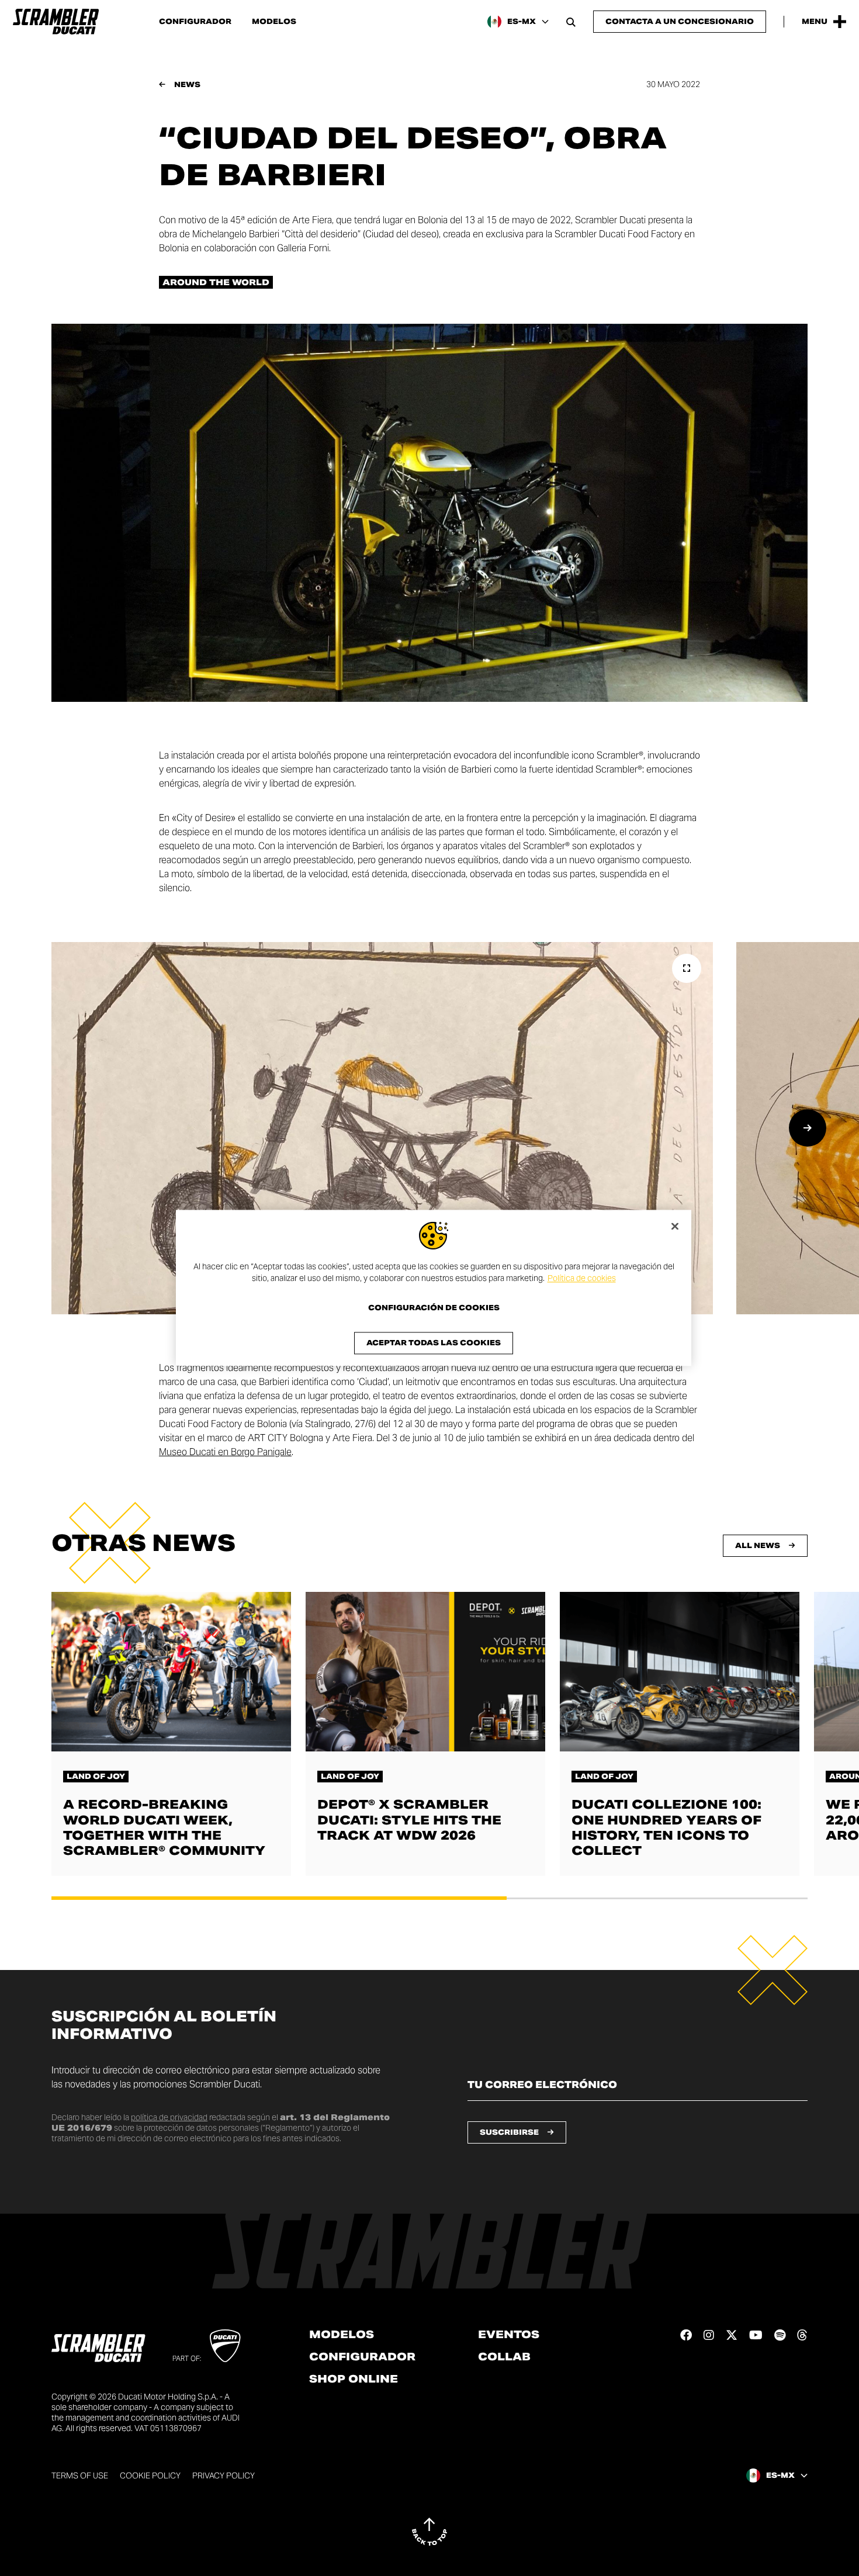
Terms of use (80, 2475)
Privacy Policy (224, 2475)
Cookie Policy (150, 2475)
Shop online (354, 2379)
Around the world (216, 282)
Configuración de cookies (434, 1308)
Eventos (509, 2335)
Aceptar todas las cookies (434, 1343)
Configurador (195, 22)
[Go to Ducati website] (225, 2346)
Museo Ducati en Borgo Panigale (225, 1452)
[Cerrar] (675, 1226)
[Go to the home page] (56, 22)
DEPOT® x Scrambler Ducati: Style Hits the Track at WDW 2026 (409, 1820)
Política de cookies (582, 1278)
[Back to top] (430, 2532)
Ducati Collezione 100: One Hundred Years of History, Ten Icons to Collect (666, 1827)
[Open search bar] (571, 22)
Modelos (274, 22)
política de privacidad (169, 2117)
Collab (504, 2357)
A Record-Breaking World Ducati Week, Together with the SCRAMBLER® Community (164, 1827)
